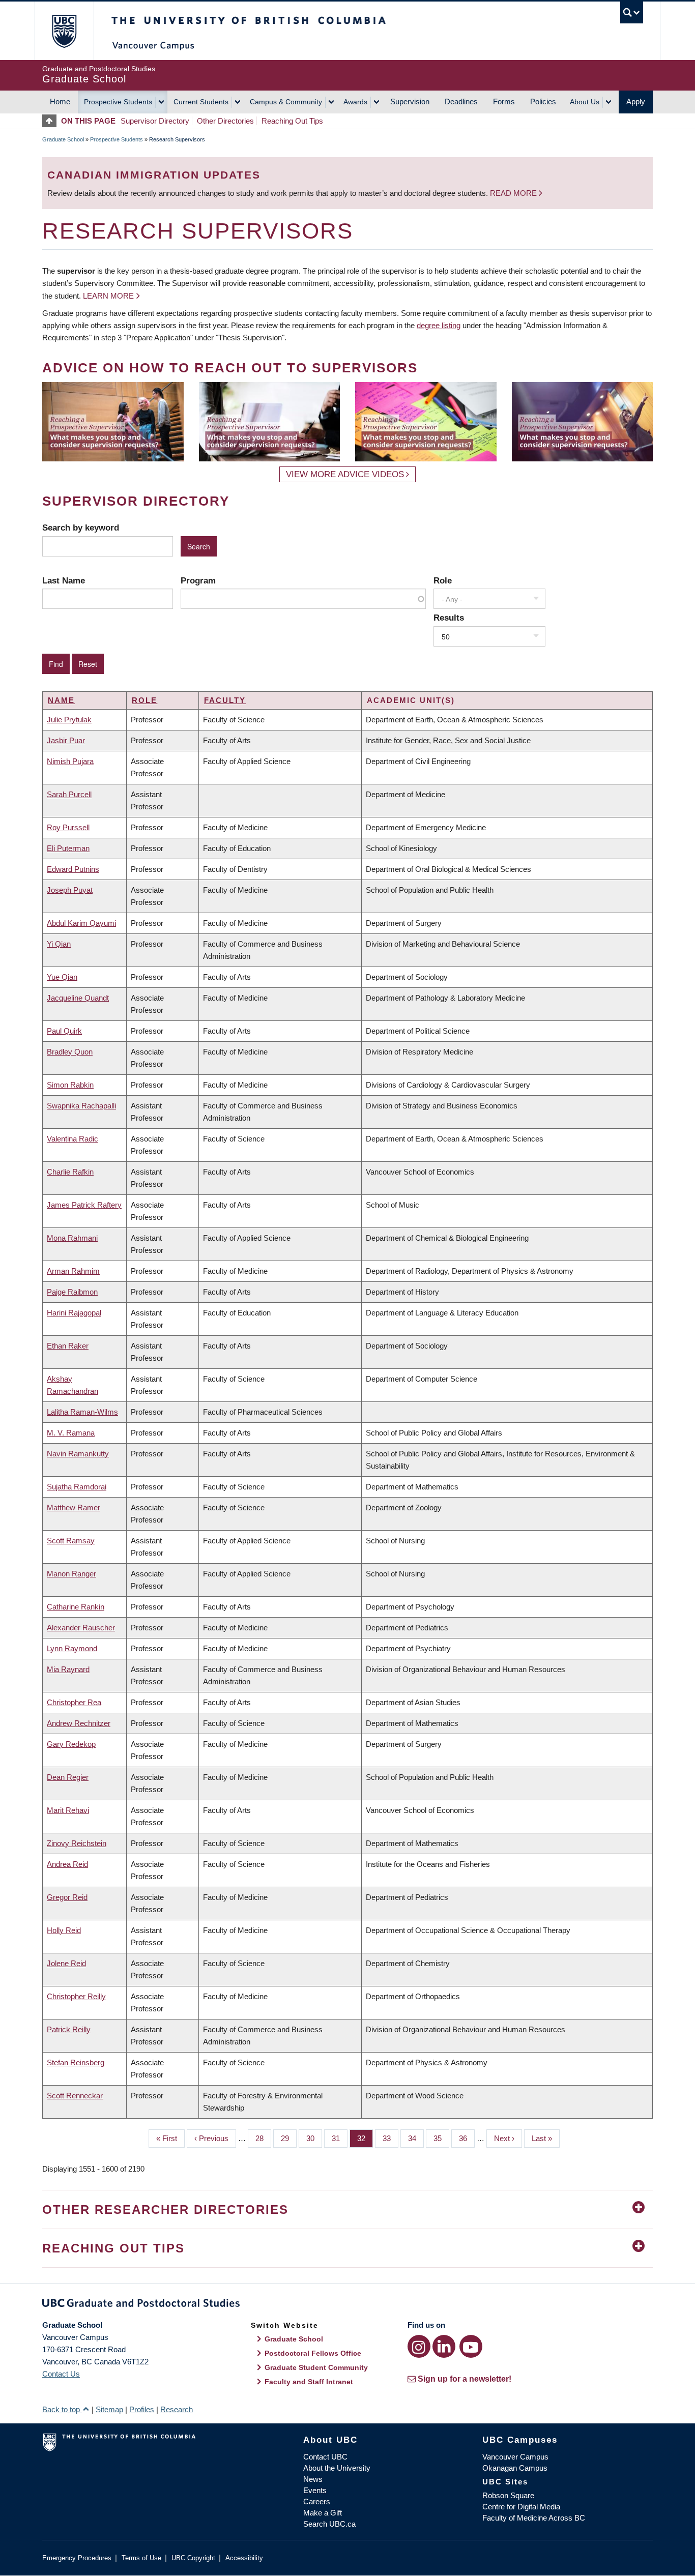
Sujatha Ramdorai (77, 1487)
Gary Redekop (71, 1744)
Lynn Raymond (72, 1648)
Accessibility (244, 2558)
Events (315, 2490)
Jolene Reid (66, 1963)
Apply (636, 101)
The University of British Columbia (64, 31)
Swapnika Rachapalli (81, 1106)
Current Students (201, 102)
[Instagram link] (419, 2346)
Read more (514, 193)
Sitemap (109, 2409)
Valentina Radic (73, 1139)
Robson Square (508, 2495)
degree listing (439, 325)
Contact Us (61, 2374)
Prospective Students (118, 102)
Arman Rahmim (73, 1271)
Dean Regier (68, 1777)
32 (365, 2138)
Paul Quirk (64, 1031)
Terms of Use (141, 2558)
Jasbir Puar (66, 740)
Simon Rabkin (70, 1085)
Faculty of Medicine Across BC (534, 2518)
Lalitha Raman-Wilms (82, 1412)
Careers (317, 2501)
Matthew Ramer (74, 1507)
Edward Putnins (73, 869)
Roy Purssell (68, 827)
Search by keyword (81, 528)
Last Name (64, 580)
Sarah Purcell (69, 794)
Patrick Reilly (69, 2029)
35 (441, 2138)
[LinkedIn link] (444, 2346)
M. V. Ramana (71, 1433)
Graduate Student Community (316, 2367)
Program (198, 580)
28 (263, 2138)
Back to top (62, 2409)
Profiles (142, 2409)
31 (340, 2138)
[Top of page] (52, 121)
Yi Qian (59, 944)
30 (314, 2138)
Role (443, 580)
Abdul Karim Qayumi (81, 923)
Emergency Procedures (77, 2558)
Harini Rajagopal (74, 1313)
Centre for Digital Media (521, 2507)
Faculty (225, 700)
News (313, 2479)
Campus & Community (286, 102)
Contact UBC (325, 2457)
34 (416, 2138)
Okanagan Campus (515, 2468)
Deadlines (461, 101)
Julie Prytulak (69, 720)
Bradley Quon (70, 1052)
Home (60, 101)
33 (390, 2138)
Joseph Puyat (70, 890)
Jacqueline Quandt (78, 998)
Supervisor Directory (155, 121)
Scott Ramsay (71, 1541)
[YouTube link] (471, 2346)
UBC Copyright (193, 2558)
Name (61, 700)
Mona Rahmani (72, 1238)
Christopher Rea (74, 1702)
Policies (543, 101)
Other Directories (225, 121)
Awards (355, 102)
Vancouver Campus (515, 2457)
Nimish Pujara (70, 761)
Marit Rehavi (68, 1810)
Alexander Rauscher (81, 1628)
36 (467, 2138)
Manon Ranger (71, 1574)
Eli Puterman (68, 848)
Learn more (108, 296)
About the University (337, 2468)
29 (289, 2138)
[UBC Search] (632, 12)
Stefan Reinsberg (76, 2062)
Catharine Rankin (76, 1607)
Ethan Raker (68, 1346)
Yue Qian (62, 977)
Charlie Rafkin (70, 1172)
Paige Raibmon (72, 1292)
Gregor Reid (67, 1897)
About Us (585, 102)
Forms (504, 101)
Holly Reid (64, 1930)
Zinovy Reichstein (77, 1843)
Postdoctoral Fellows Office (313, 2353)
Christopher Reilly (76, 1996)
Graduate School (63, 139)
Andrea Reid (67, 1864)
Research (177, 2409)
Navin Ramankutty (78, 1454)
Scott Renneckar (75, 2096)
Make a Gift (323, 2513)
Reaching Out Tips (292, 121)
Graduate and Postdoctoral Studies (347, 2305)
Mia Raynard (68, 1669)
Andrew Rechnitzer (79, 1723)
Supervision (410, 101)
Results (449, 618)
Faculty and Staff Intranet (309, 2382)
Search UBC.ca (329, 2524)
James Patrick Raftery (84, 1205)
